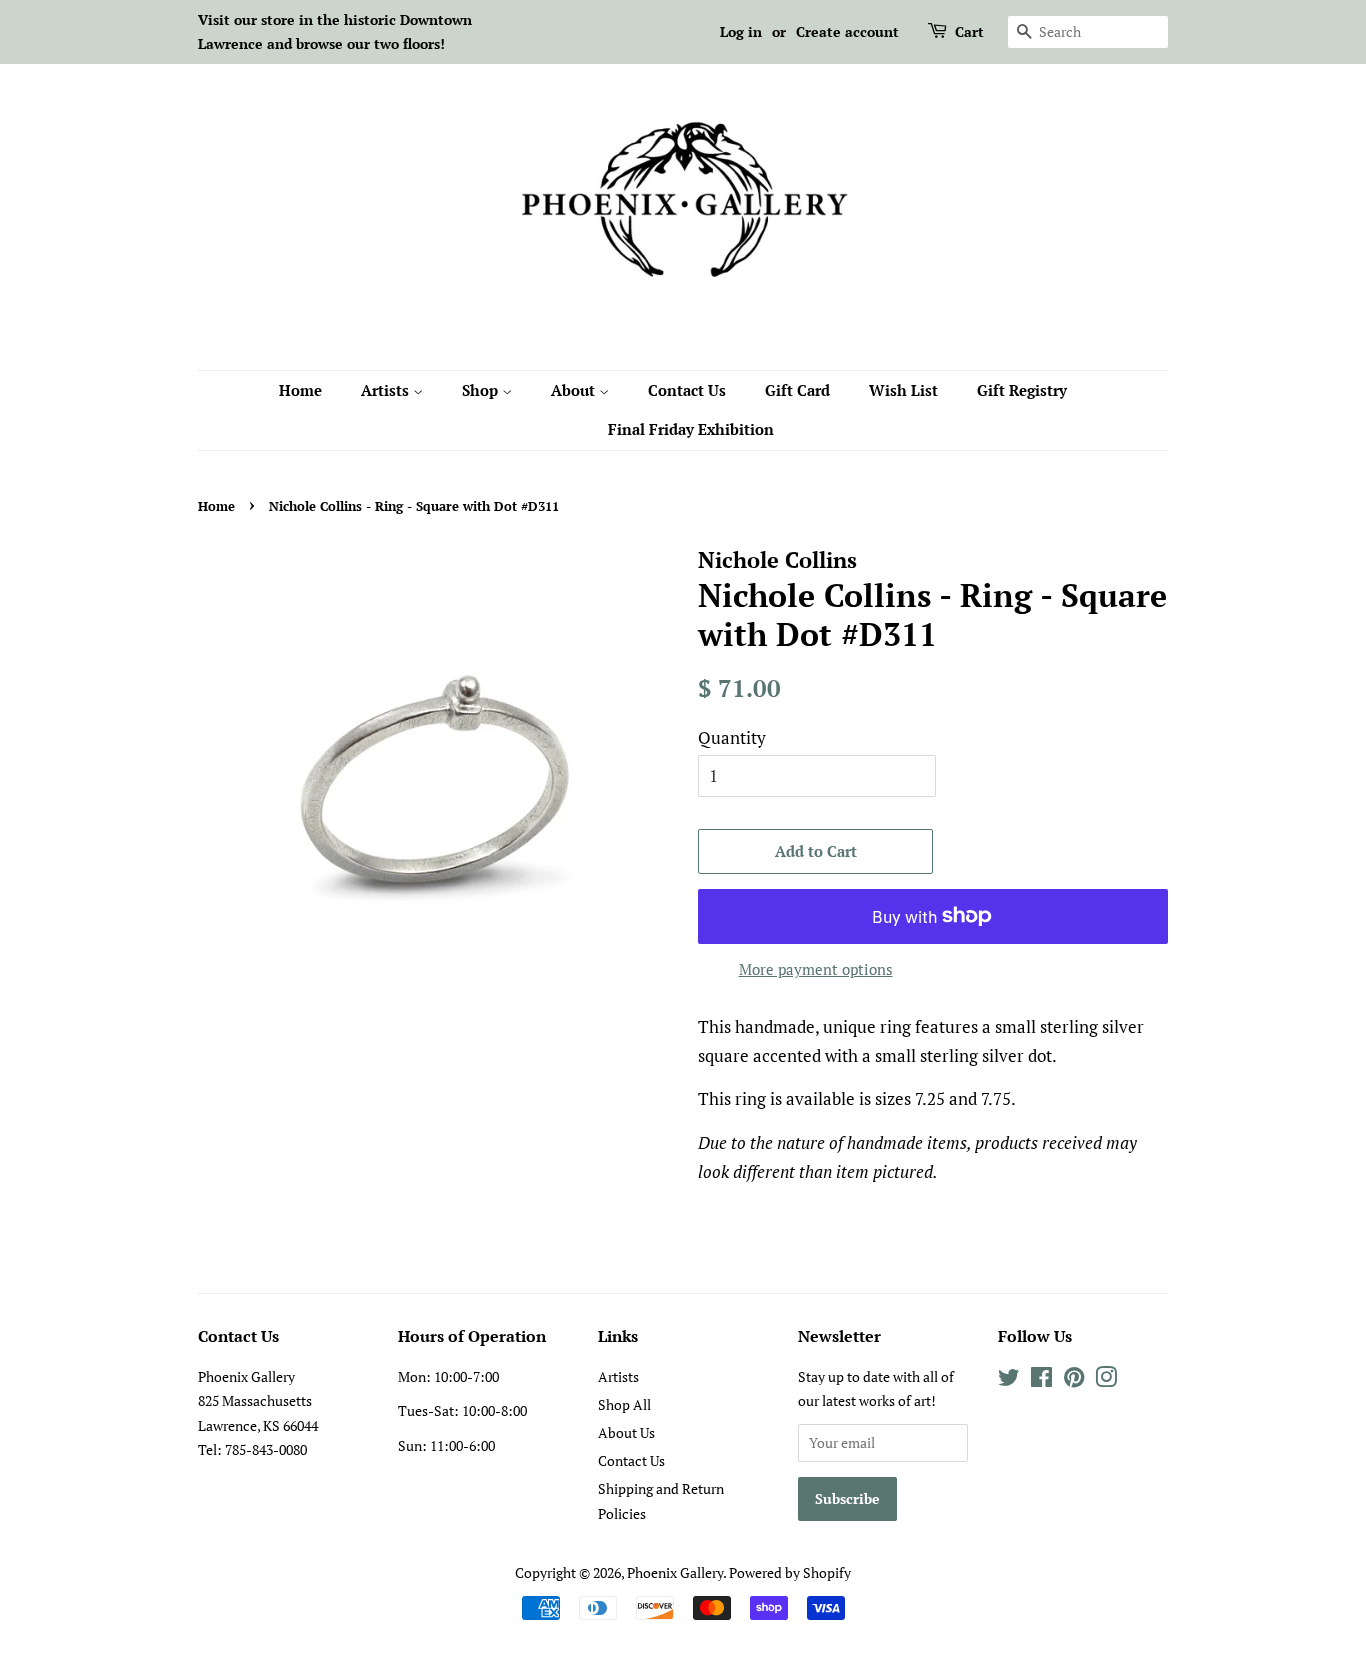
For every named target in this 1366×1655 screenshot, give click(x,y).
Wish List (903, 390)
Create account (847, 31)
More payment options (816, 969)
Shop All (624, 1404)
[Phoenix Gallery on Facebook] (1041, 1380)
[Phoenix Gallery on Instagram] (1106, 1380)
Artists (387, 390)
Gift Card (797, 390)
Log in (741, 31)
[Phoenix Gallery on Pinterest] (1074, 1380)
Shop (482, 390)
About (575, 390)
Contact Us (687, 390)
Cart (969, 31)
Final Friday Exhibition (691, 429)
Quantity (732, 737)
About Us (626, 1432)
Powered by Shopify (790, 1572)
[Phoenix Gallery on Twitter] (1009, 1380)
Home (300, 390)
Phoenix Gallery (675, 1572)
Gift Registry (1022, 390)
